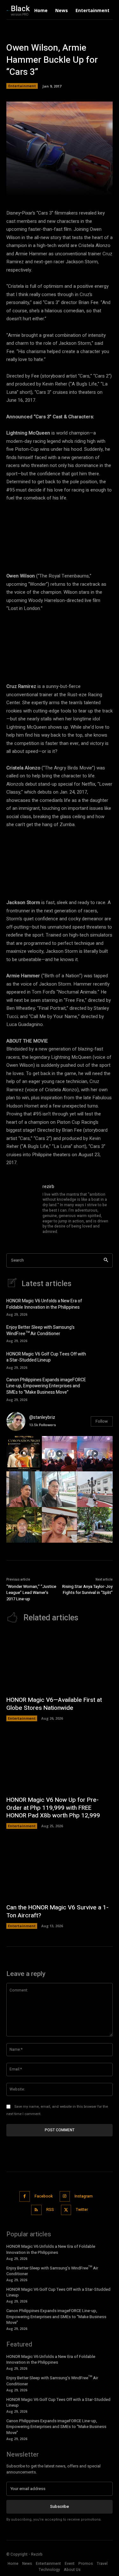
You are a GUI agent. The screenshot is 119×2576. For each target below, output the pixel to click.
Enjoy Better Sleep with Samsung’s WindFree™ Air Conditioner (40, 1330)
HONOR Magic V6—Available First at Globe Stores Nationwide (54, 1704)
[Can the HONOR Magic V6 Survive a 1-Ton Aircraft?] (60, 1869)
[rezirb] (22, 1210)
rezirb (48, 1187)
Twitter (82, 2210)
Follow (102, 1421)
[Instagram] (65, 2196)
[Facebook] (25, 2196)
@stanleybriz (42, 1417)
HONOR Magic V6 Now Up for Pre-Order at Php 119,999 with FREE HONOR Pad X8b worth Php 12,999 (53, 1808)
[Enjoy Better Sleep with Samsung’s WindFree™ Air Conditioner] (103, 1333)
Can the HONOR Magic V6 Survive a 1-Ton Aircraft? (57, 1911)
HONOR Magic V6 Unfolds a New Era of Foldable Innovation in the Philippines (44, 1304)
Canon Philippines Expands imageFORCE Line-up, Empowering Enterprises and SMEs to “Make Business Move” (46, 1386)
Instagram (84, 2196)
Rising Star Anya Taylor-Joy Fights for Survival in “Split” (87, 1590)
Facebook (44, 2196)
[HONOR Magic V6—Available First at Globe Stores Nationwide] (60, 1662)
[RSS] (36, 2210)
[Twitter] (66, 2210)
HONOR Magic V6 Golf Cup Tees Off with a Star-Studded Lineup (46, 1357)
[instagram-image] (24, 1454)
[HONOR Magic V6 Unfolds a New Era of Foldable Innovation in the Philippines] (103, 1307)
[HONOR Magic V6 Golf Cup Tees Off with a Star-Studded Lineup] (103, 1360)
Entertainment (22, 86)
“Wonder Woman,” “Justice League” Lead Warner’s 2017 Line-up (31, 1593)
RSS (50, 2210)
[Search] (106, 1260)
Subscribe (60, 2506)
